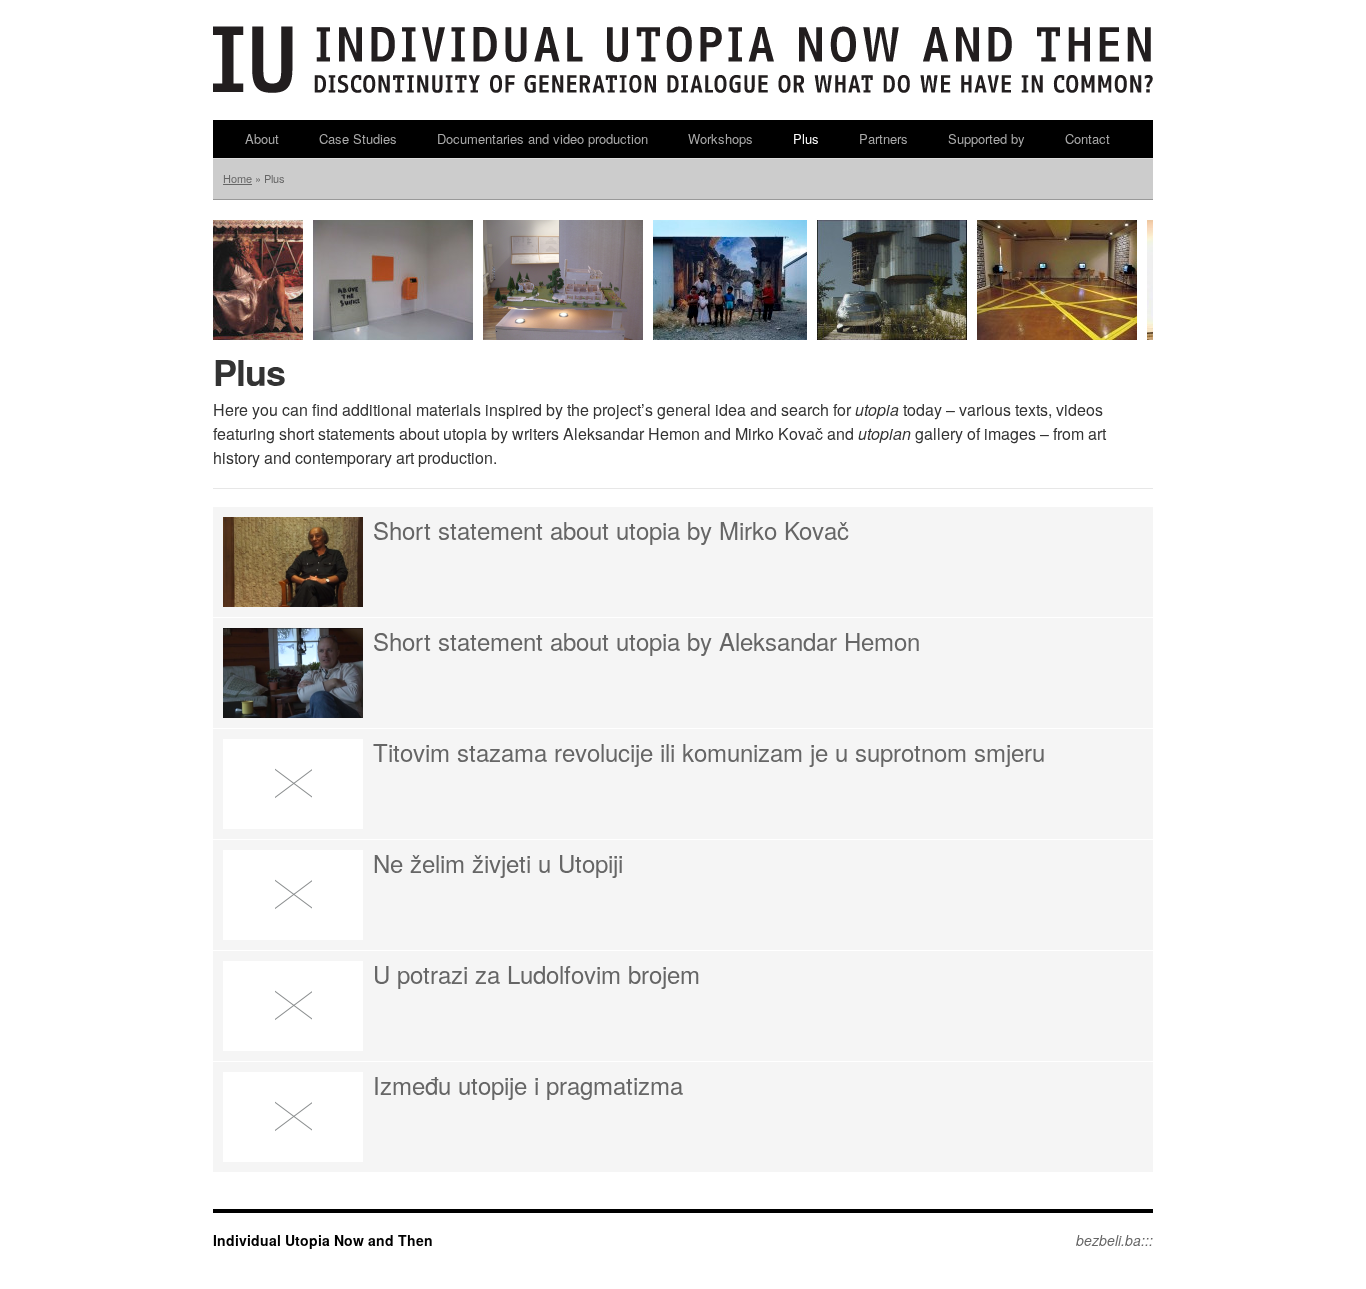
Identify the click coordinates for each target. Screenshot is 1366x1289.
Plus (806, 138)
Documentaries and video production (542, 138)
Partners (883, 138)
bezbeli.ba (1108, 1240)
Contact (1087, 138)
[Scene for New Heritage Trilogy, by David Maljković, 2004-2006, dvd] (892, 334)
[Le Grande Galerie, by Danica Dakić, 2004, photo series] (730, 334)
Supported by (986, 138)
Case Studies (358, 138)
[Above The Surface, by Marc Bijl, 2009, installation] (393, 334)
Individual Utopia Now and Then (323, 1240)
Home (237, 178)
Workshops (720, 138)
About (262, 138)
